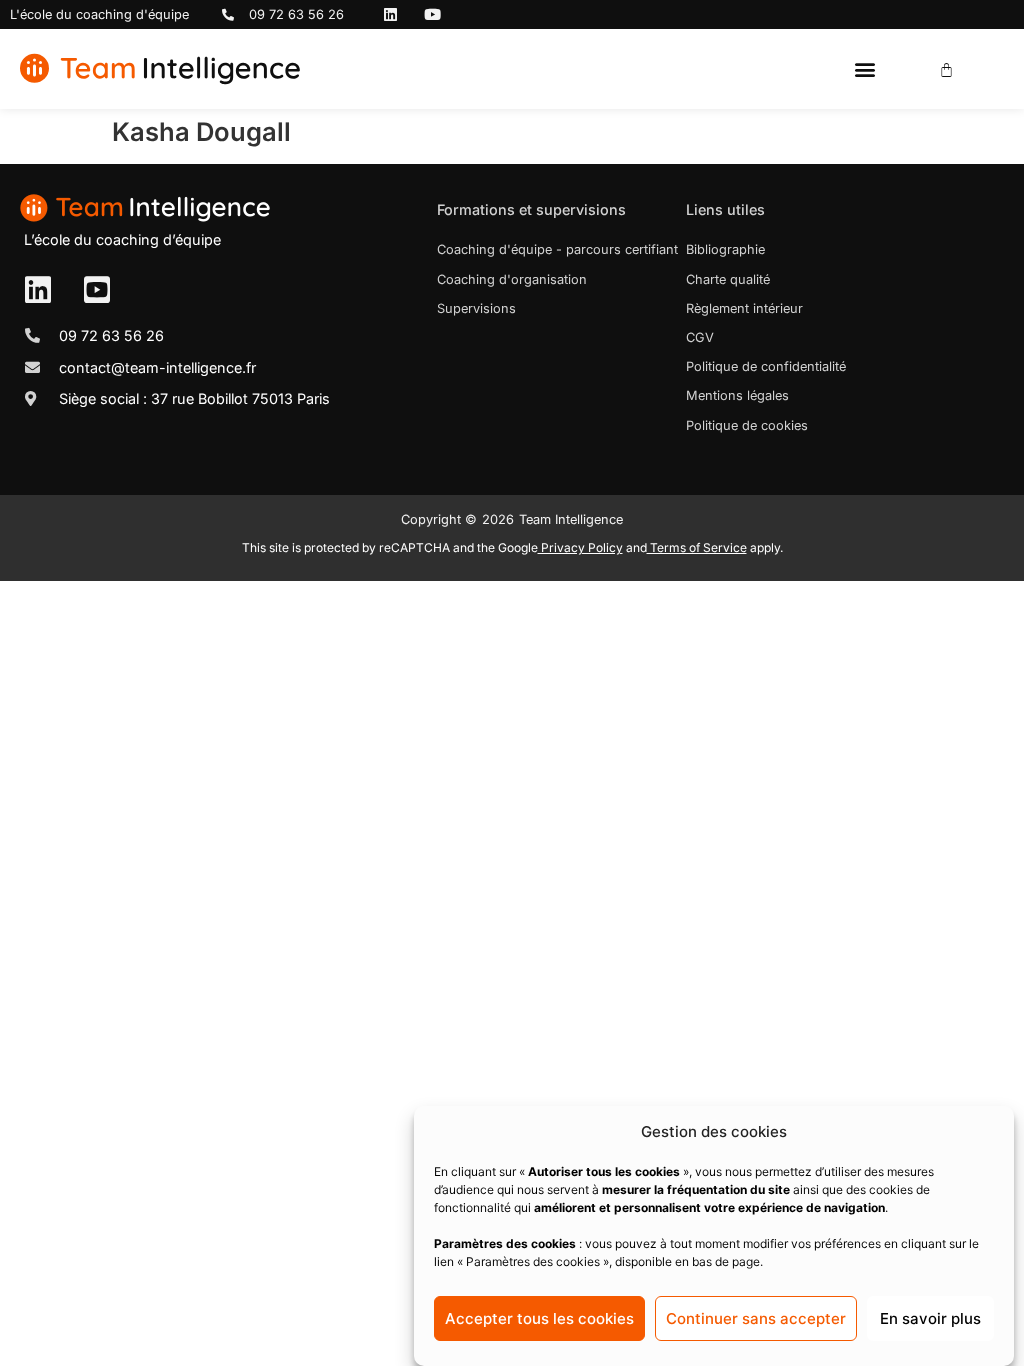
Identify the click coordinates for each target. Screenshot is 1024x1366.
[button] (864, 69)
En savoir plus (930, 1318)
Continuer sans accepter (756, 1318)
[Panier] (946, 69)
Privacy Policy (580, 547)
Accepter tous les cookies (539, 1318)
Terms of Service (697, 547)
